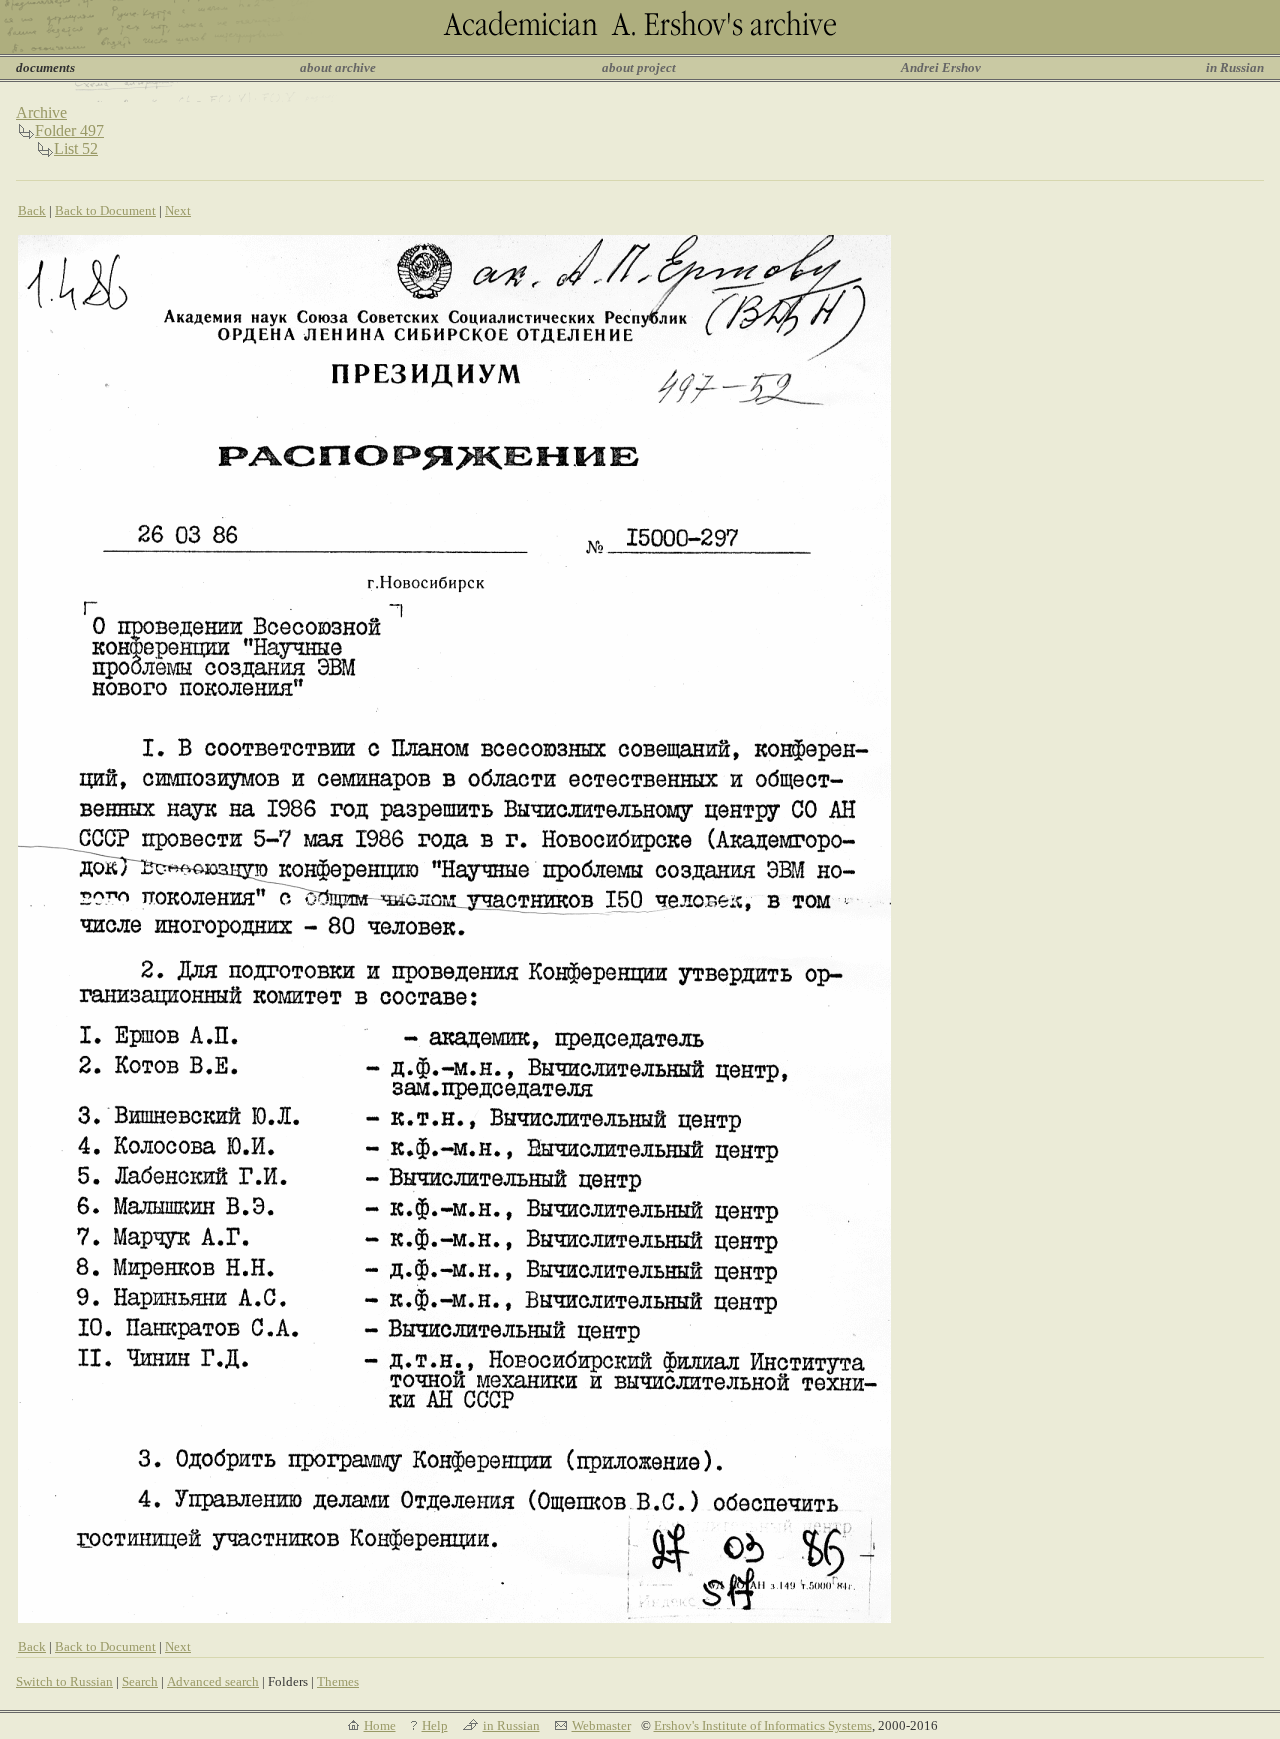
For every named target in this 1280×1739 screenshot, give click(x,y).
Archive (41, 112)
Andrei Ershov (941, 67)
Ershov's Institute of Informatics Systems (763, 1725)
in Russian (1235, 67)
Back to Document (105, 210)
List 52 (76, 148)
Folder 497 (69, 130)
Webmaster (601, 1725)
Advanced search (213, 1681)
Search (140, 1681)
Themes (338, 1681)
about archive (338, 67)
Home (380, 1725)
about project (639, 67)
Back (32, 210)
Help (435, 1725)
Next (178, 210)
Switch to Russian (64, 1681)
